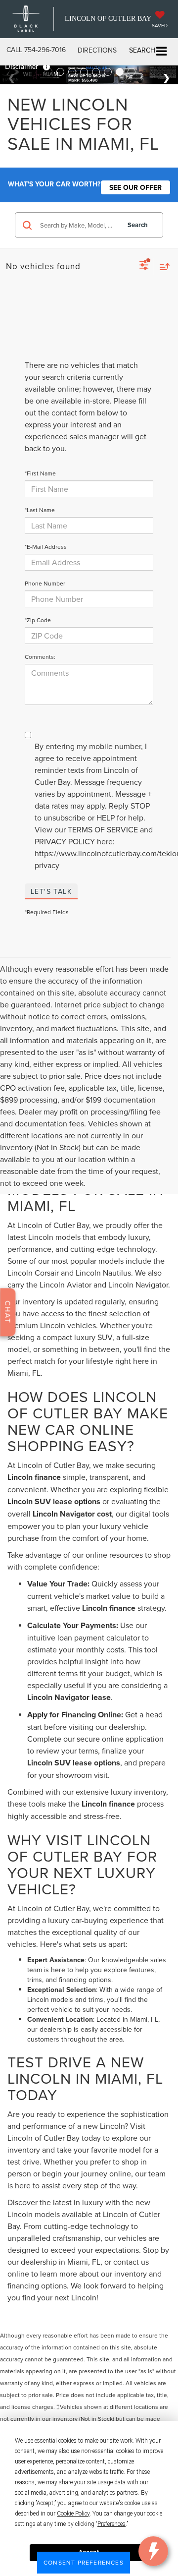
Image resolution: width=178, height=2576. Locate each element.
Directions (97, 50)
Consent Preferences (84, 2562)
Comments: (40, 657)
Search (138, 225)
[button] (36, 50)
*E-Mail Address (46, 547)
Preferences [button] (111, 2524)
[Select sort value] (162, 266)
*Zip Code (38, 620)
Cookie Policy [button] (73, 2514)
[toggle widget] (153, 2551)
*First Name (40, 473)
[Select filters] (144, 266)
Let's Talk (51, 891)
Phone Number (45, 583)
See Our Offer (135, 187)
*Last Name (40, 510)
